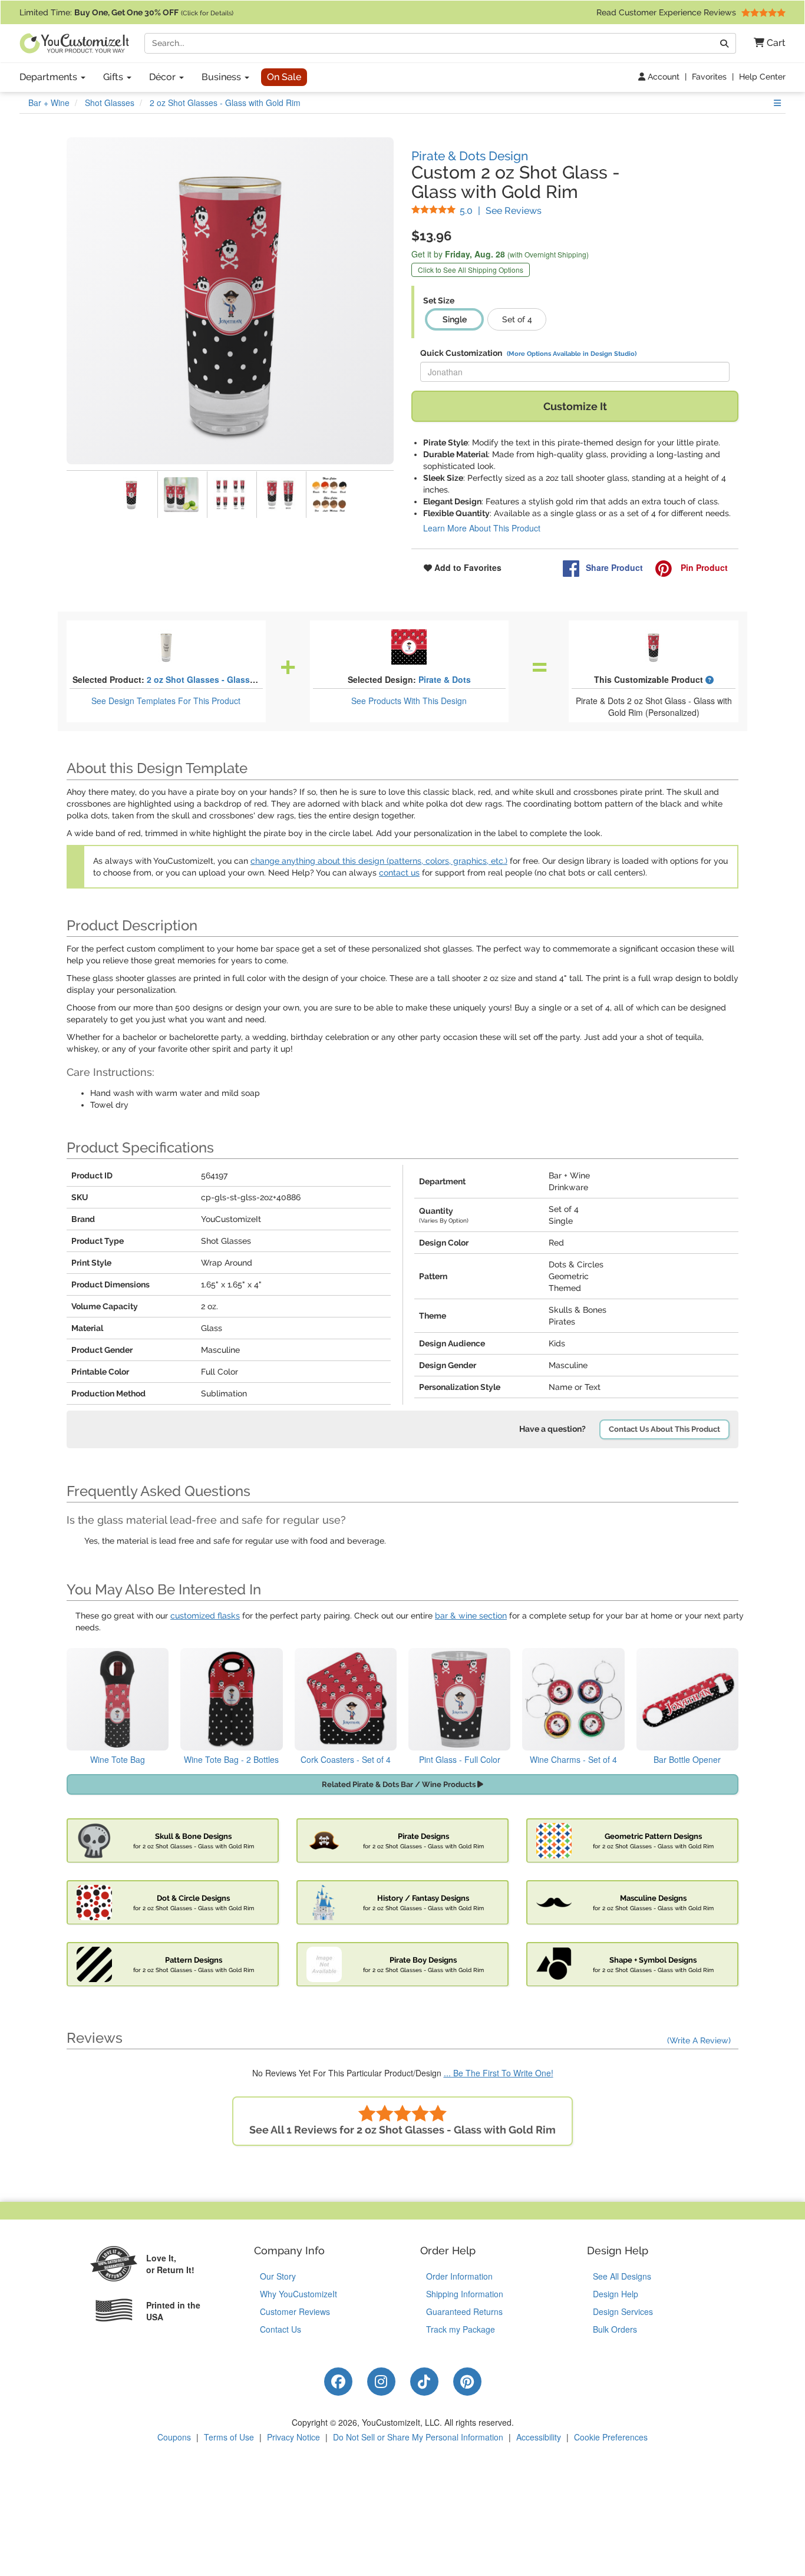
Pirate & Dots (445, 679)
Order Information (459, 2276)
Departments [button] (50, 77)
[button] (765, 43)
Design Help (616, 2294)
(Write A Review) (699, 2040)
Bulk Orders (615, 2329)
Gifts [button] (114, 77)
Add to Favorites (467, 567)
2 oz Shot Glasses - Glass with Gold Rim (228, 679)
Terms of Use (229, 2437)
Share (614, 567)
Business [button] (222, 77)
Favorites (709, 77)
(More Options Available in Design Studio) (572, 354)
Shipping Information (465, 2294)
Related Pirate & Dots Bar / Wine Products (400, 1784)
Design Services (623, 2311)
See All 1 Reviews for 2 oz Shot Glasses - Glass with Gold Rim (402, 2130)
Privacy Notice (293, 2437)
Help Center (762, 77)
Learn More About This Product (482, 528)
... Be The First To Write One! (499, 2073)
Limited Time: (126, 12)
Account (662, 77)
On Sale (284, 77)
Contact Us (281, 2329)
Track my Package (461, 2329)
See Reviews (501, 211)
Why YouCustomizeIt (298, 2294)
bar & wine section (471, 1616)
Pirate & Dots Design (470, 156)
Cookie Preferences (611, 2437)
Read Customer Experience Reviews (667, 12)
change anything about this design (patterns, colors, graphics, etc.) (379, 861)
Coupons (174, 2437)
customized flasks (205, 1616)
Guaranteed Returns (464, 2311)
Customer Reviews (295, 2311)
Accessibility (539, 2437)
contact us (399, 873)
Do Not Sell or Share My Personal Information (418, 2437)
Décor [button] (164, 77)
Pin (703, 567)
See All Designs (622, 2276)
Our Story (278, 2276)
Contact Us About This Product (664, 1429)
